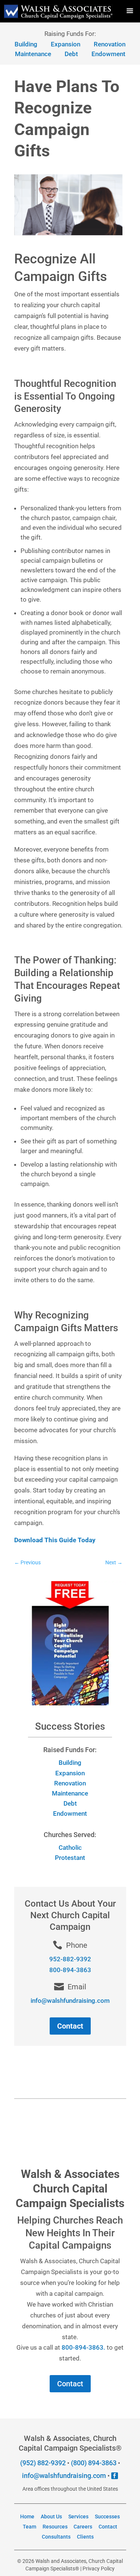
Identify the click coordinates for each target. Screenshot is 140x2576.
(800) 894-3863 (94, 2463)
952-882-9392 (70, 1959)
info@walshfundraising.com (64, 2476)
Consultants (56, 2537)
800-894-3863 (70, 1970)
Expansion (70, 1773)
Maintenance (33, 54)
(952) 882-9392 (43, 2463)
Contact (70, 2026)
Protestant (70, 1858)
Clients (85, 2537)
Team (29, 2527)
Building (70, 1763)
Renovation (70, 1783)
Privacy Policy (99, 2569)
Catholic (70, 1848)
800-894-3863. (83, 2347)
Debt (71, 54)
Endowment (108, 54)
